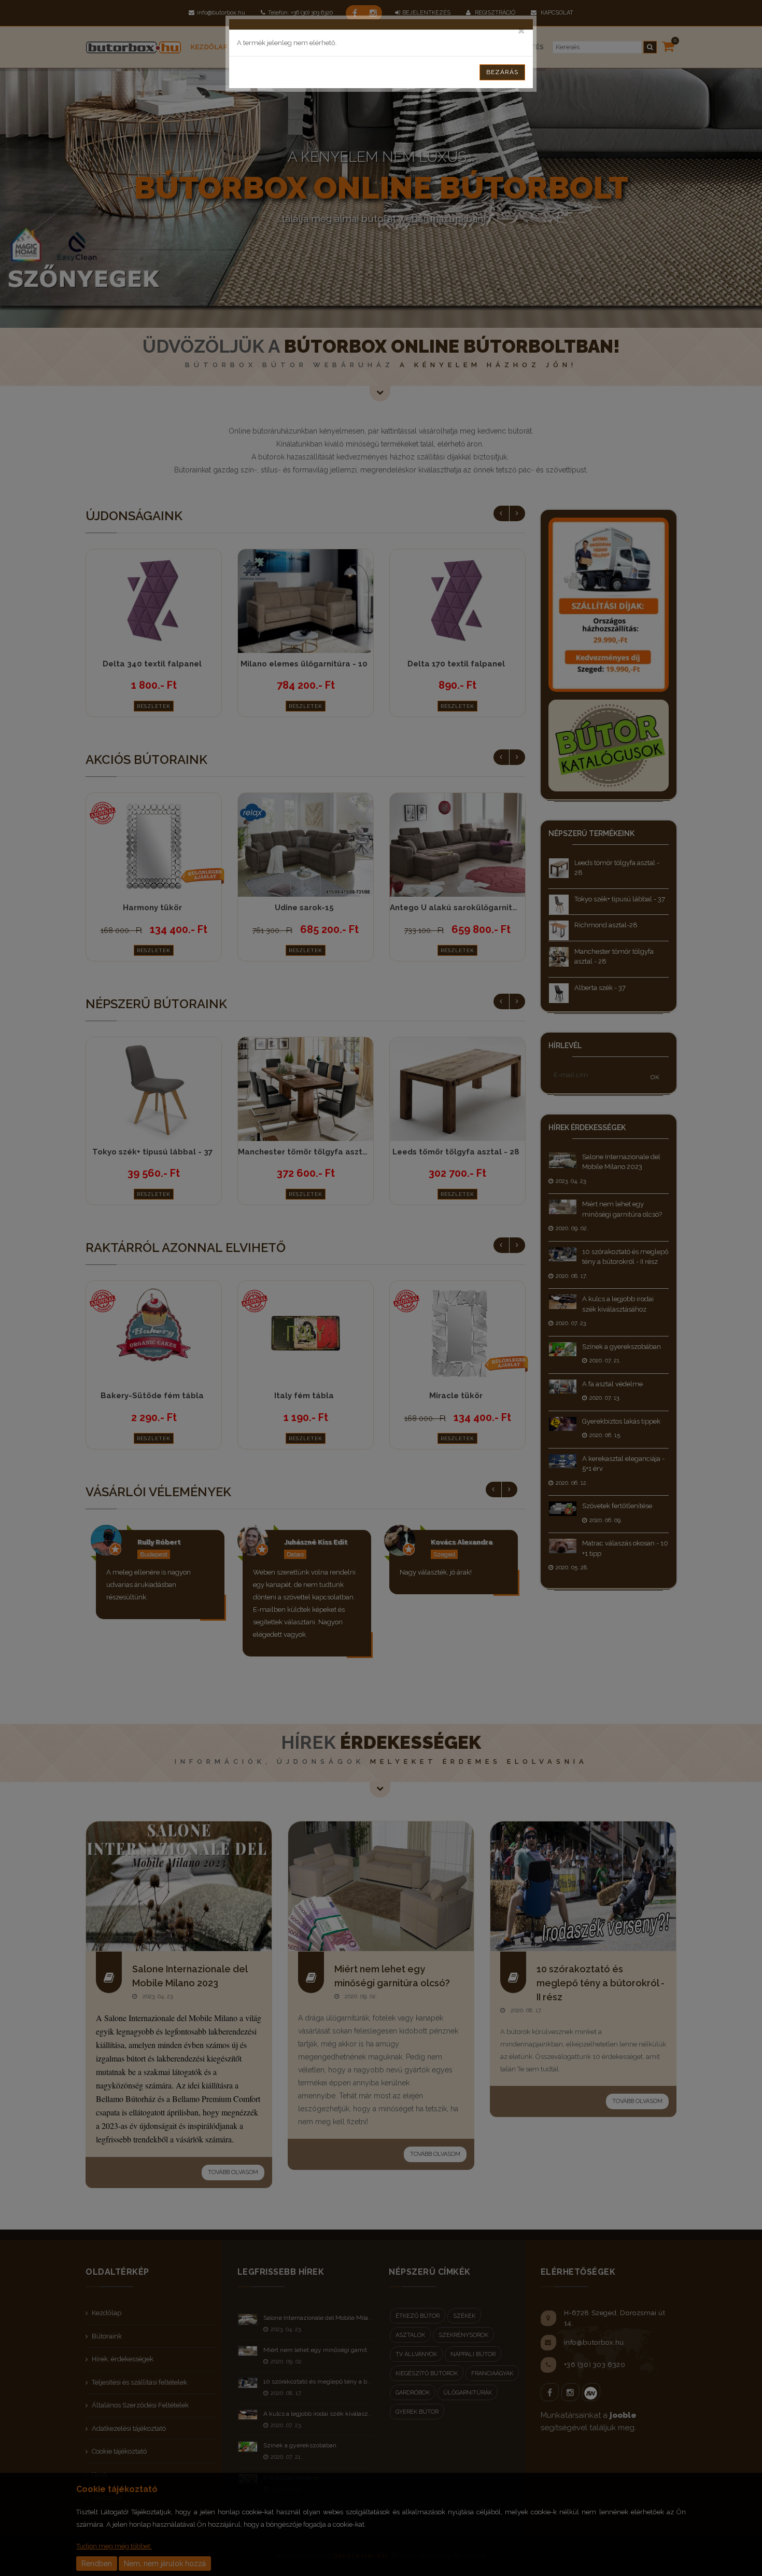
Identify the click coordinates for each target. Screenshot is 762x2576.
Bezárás (502, 72)
